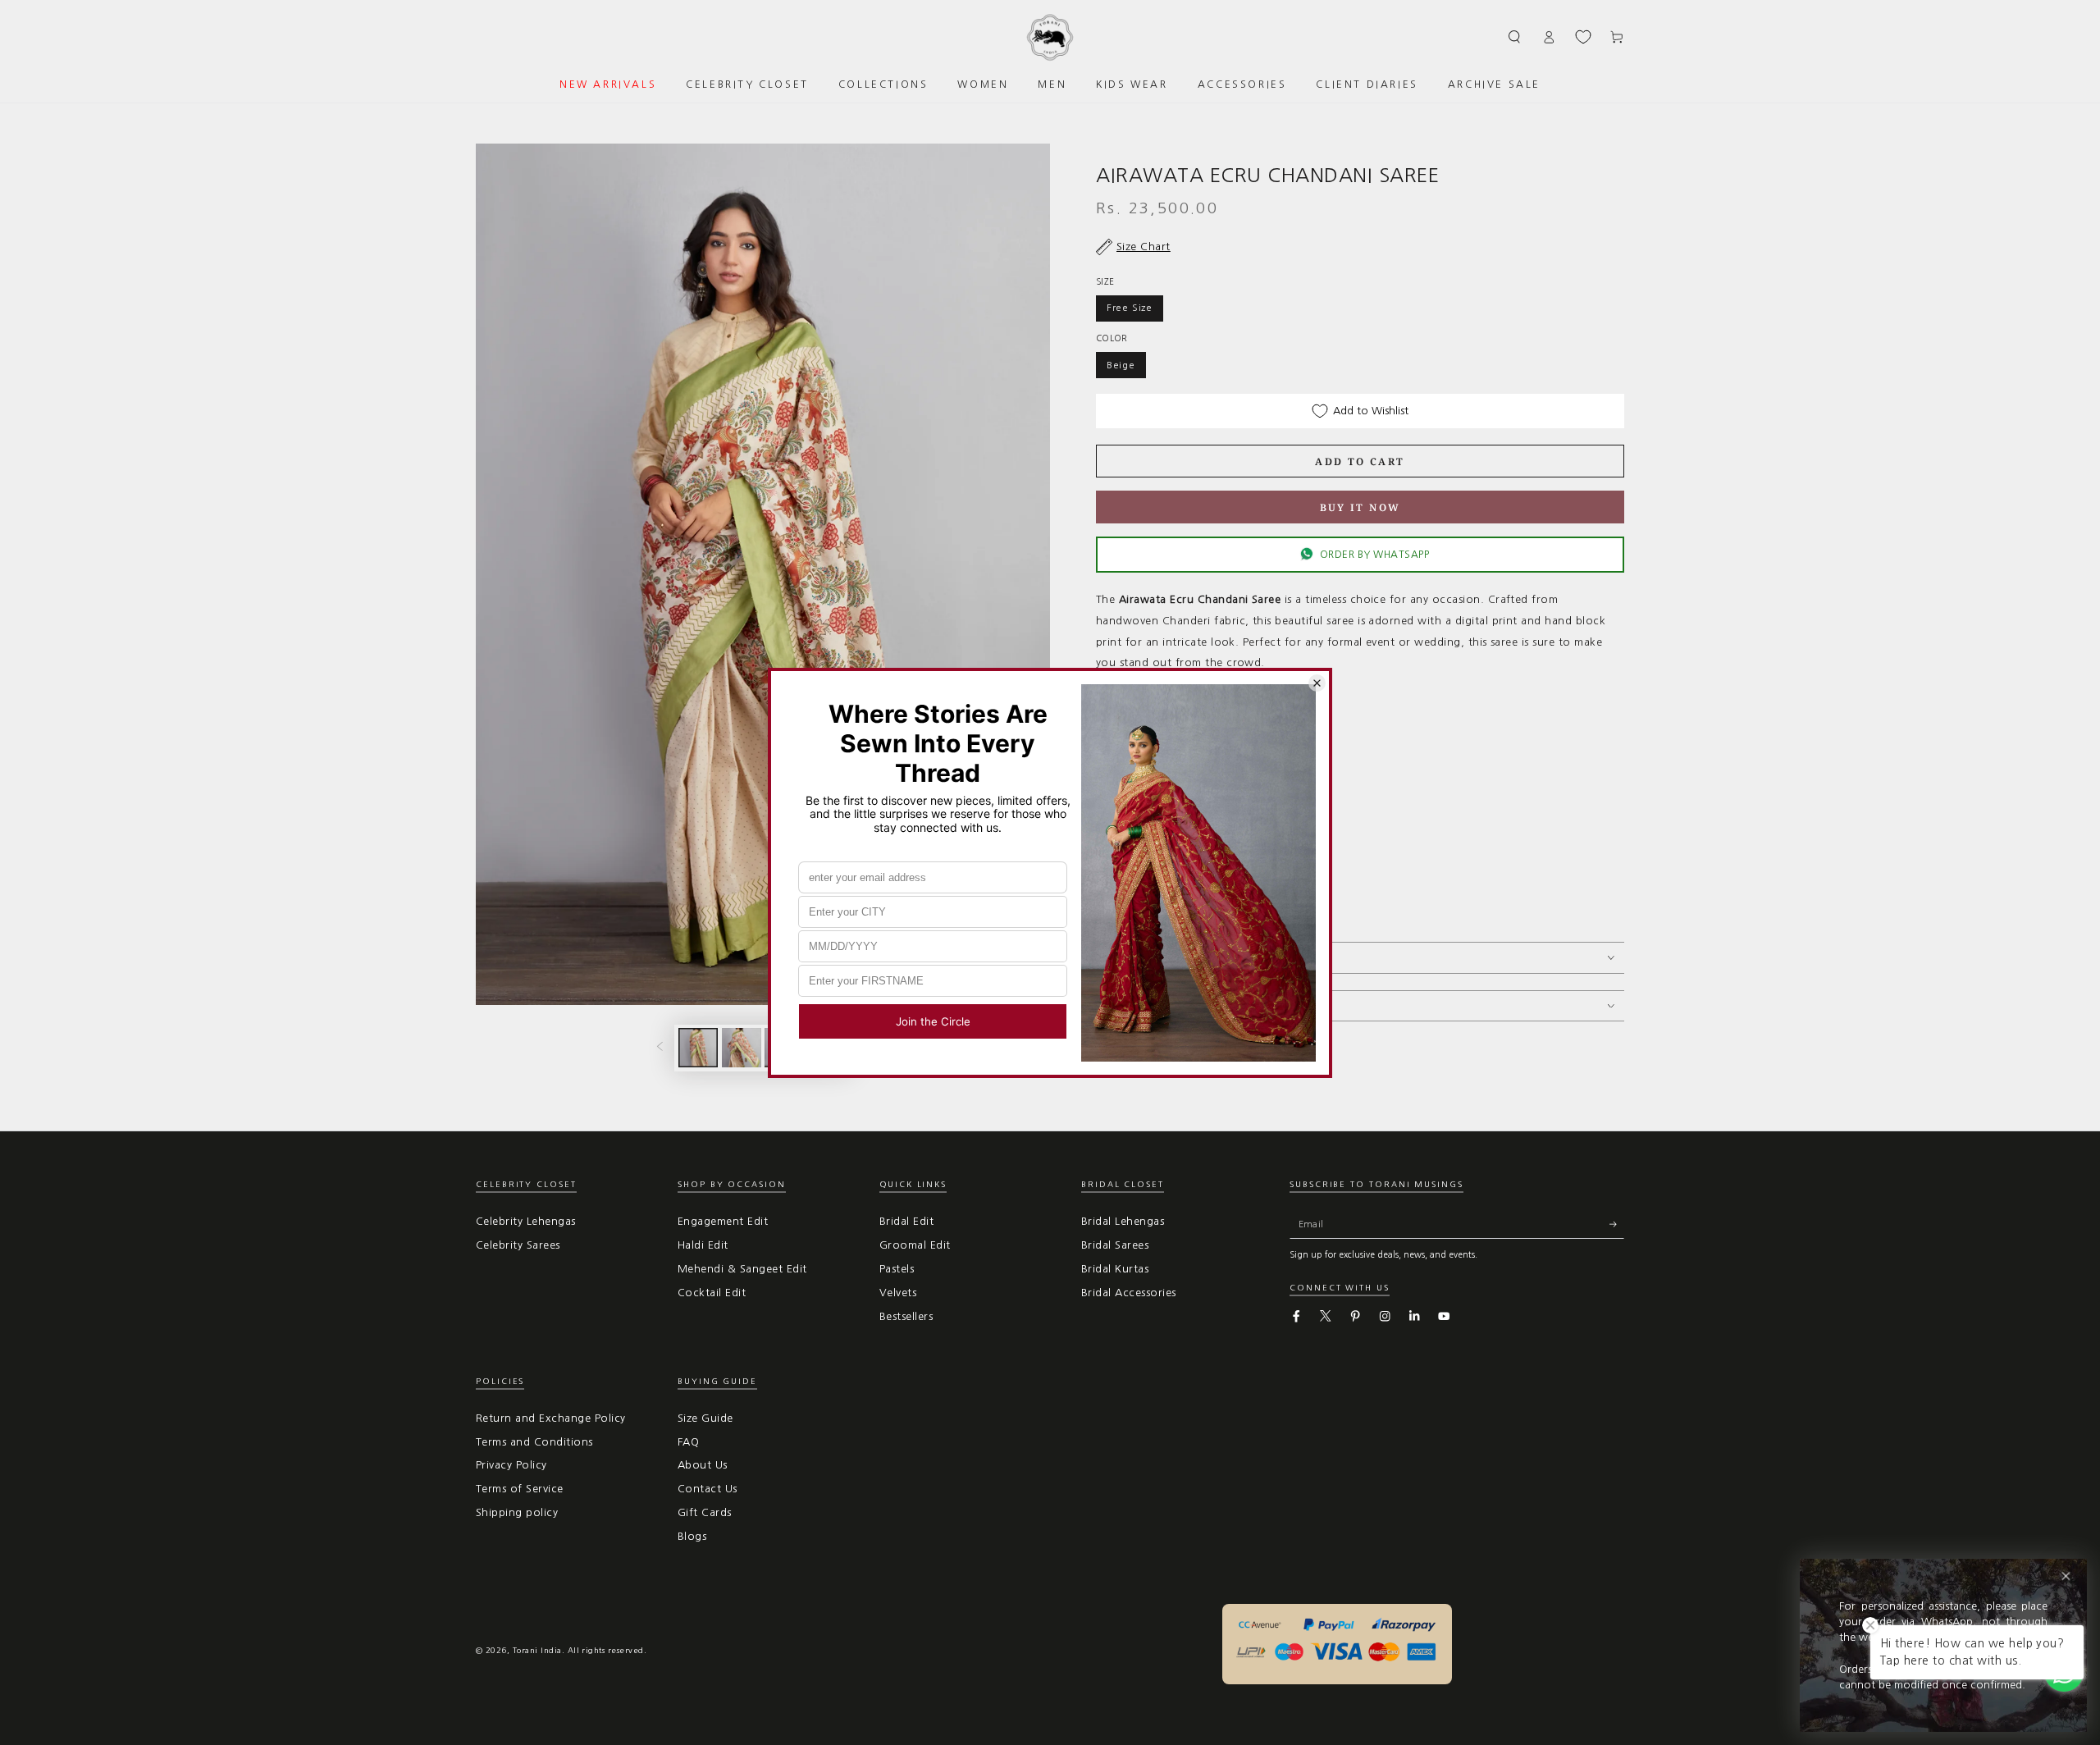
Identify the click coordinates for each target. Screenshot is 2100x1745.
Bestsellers (906, 1316)
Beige (1121, 365)
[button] (1515, 37)
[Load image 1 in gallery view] (698, 1048)
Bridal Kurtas (1115, 1269)
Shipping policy (517, 1512)
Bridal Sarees (1115, 1245)
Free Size (1130, 308)
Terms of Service (520, 1489)
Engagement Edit (723, 1221)
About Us (703, 1465)
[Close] (2066, 1576)
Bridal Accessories (1129, 1293)
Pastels (897, 1269)
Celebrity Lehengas (526, 1221)
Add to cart (1360, 461)
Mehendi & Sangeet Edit (742, 1269)
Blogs (692, 1536)
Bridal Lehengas (1123, 1221)
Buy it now (1360, 507)
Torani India (537, 1650)
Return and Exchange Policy (550, 1418)
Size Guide (705, 1418)
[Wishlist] (1583, 37)
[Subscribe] (1617, 1224)
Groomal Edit (915, 1245)
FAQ (688, 1442)
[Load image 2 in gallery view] (742, 1048)
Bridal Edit (906, 1221)
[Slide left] (660, 1048)
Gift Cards (705, 1512)
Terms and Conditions (534, 1442)
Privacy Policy (511, 1465)
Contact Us (708, 1489)
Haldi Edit (703, 1245)
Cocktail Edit (712, 1293)
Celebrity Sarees (518, 1245)
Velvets (898, 1293)
